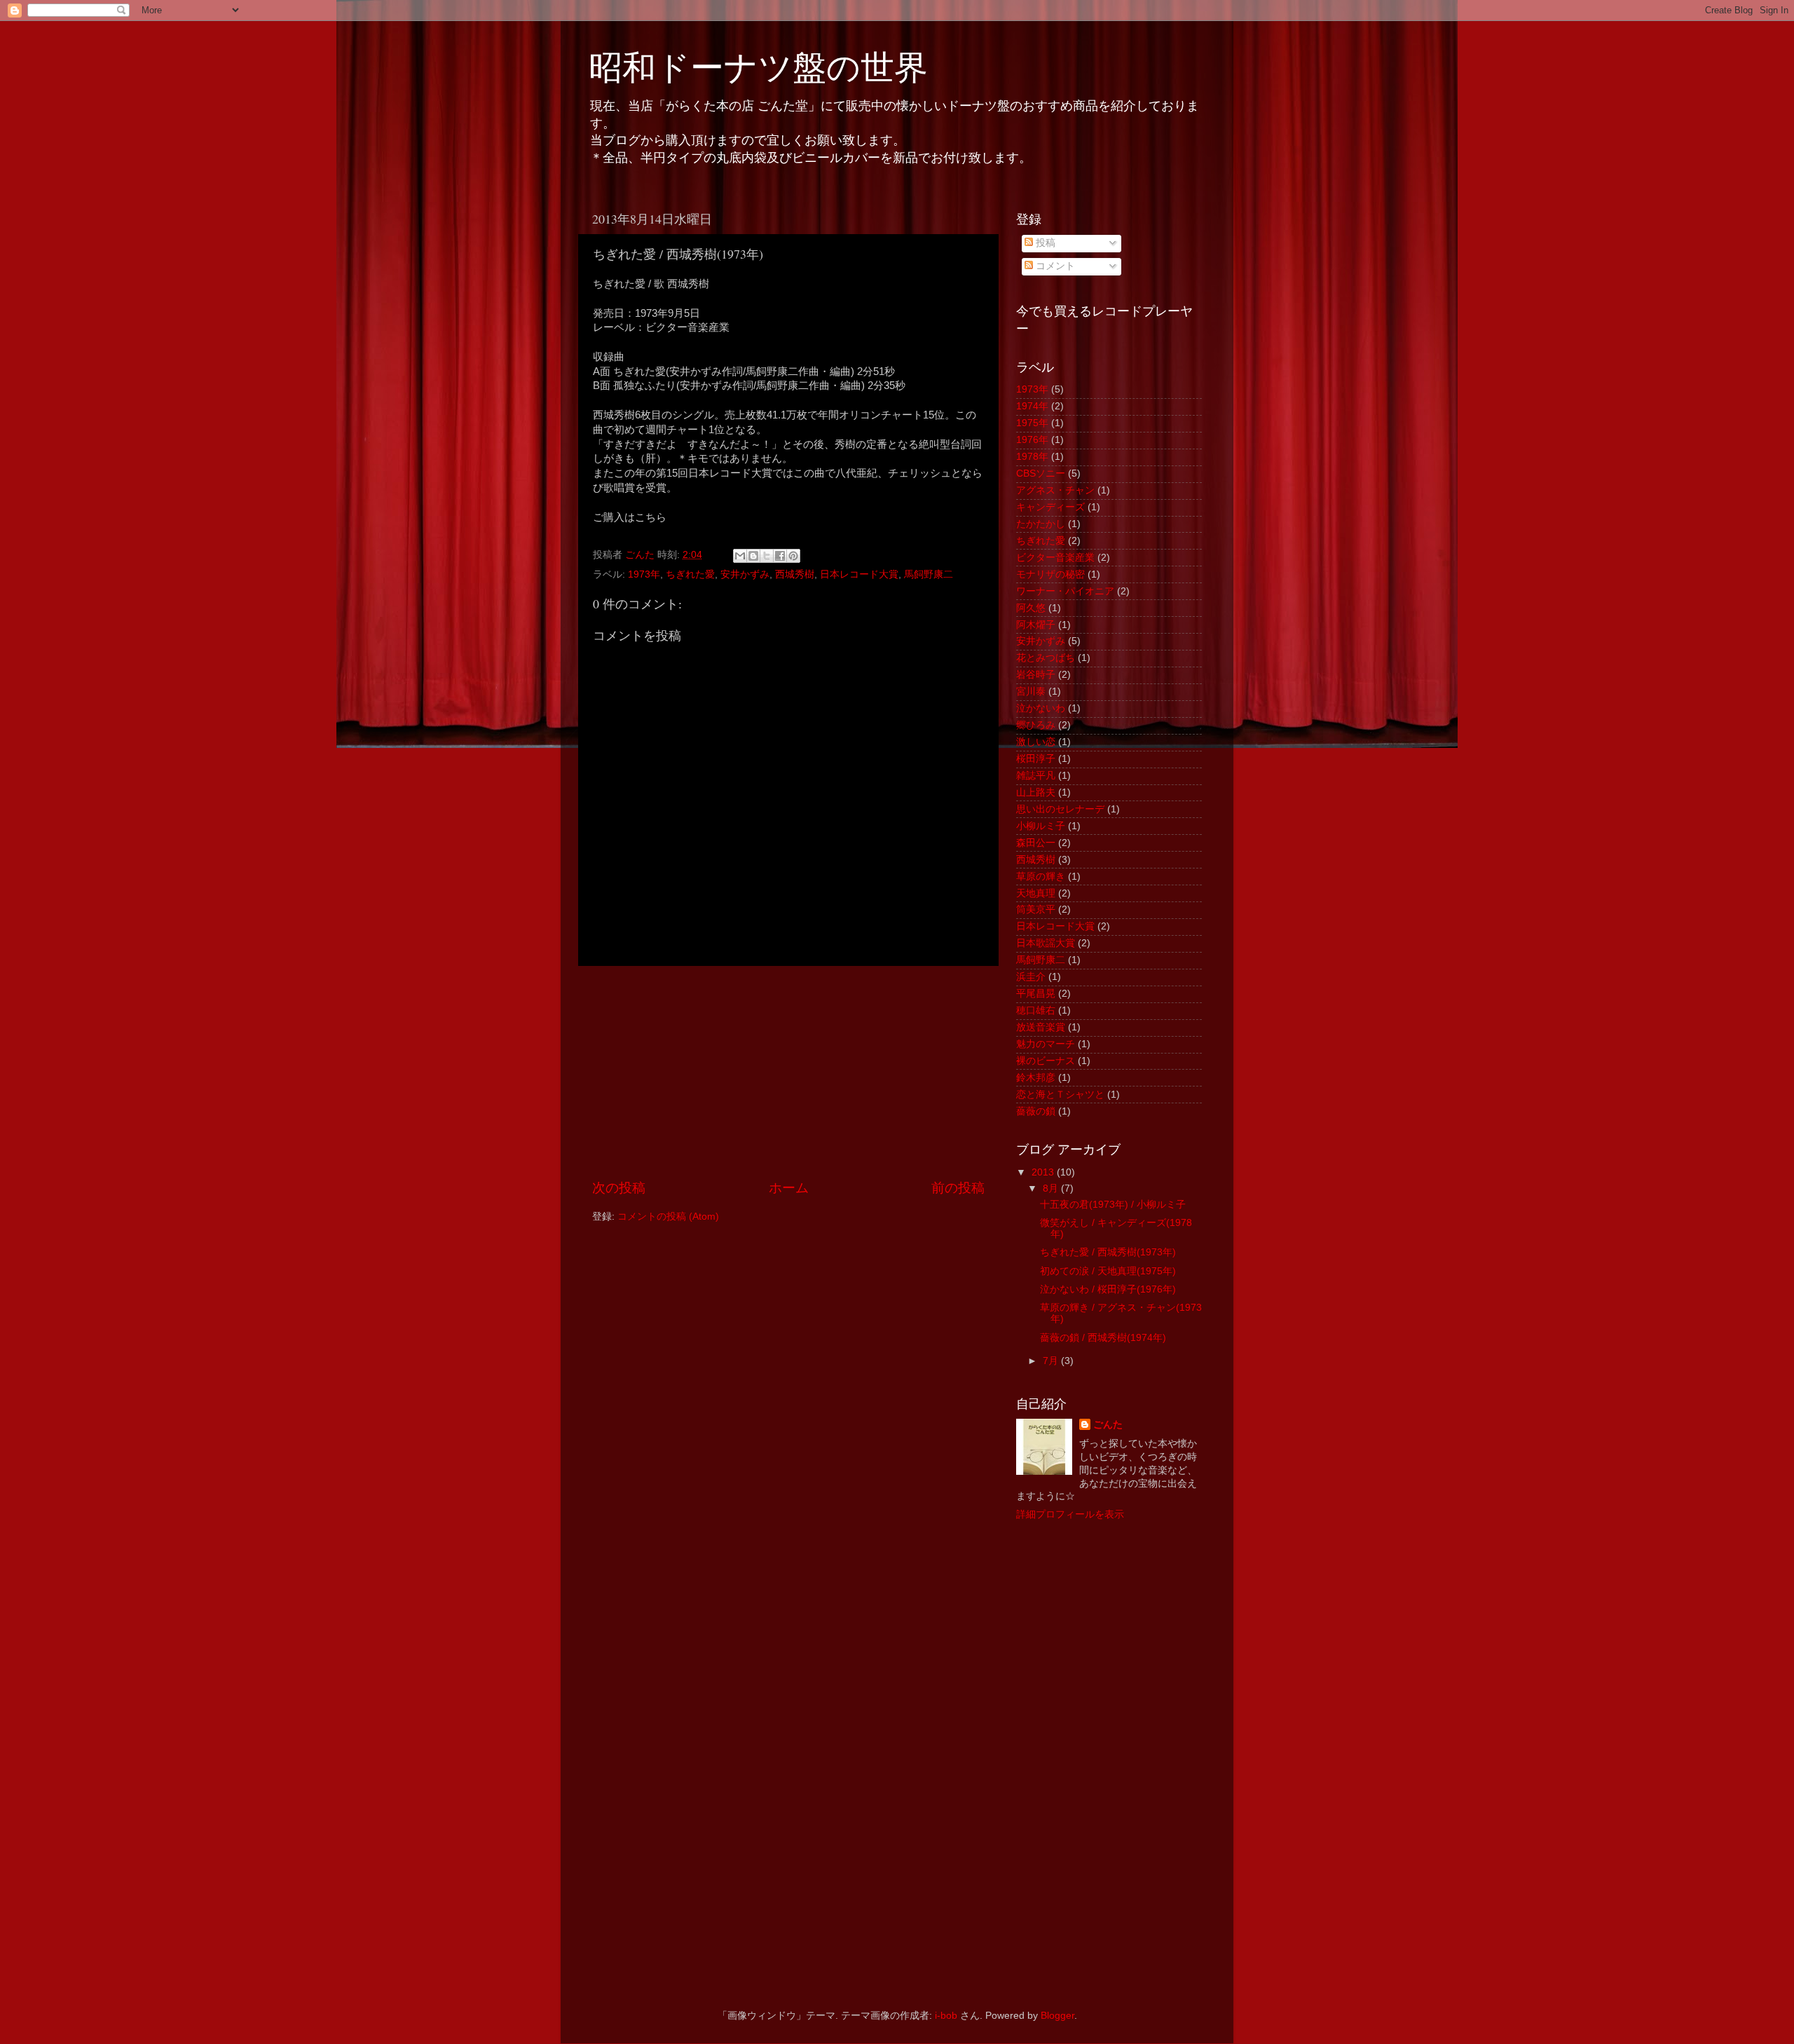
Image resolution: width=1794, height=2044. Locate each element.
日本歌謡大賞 (1046, 943)
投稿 (1044, 243)
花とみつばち (1046, 658)
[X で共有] (767, 556)
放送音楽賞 (1041, 1027)
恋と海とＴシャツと (1060, 1095)
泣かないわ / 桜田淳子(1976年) (1108, 1289)
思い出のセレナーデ (1060, 809)
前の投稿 (958, 1188)
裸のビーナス (1046, 1061)
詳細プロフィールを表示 (1070, 1514)
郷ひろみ (1036, 725)
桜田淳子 (1036, 759)
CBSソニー (1041, 473)
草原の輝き (1041, 877)
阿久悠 (1031, 608)
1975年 (1032, 423)
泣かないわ (1041, 708)
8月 (1052, 1188)
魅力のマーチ (1046, 1044)
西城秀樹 (795, 574)
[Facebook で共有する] (780, 556)
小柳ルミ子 (1041, 826)
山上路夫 (1036, 792)
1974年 (1032, 406)
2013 (1044, 1172)
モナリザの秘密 (1050, 574)
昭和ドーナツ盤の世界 (758, 66)
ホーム (789, 1188)
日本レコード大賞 (859, 574)
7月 (1052, 1361)
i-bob (946, 2016)
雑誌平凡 (1036, 776)
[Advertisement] (788, 1072)
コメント (1054, 266)
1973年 (644, 574)
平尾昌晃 (1036, 994)
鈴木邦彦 (1036, 1078)
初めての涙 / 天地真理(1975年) (1108, 1271)
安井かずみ (745, 574)
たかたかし (1041, 524)
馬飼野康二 (929, 574)
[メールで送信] (740, 556)
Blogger (1057, 2016)
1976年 (1032, 440)
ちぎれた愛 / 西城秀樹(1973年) (1108, 1252)
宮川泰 (1031, 691)
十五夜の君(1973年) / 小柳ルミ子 (1113, 1205)
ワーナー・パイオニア (1065, 591)
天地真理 (1036, 893)
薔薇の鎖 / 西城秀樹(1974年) (1103, 1338)
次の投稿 (619, 1188)
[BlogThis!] (753, 556)
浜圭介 (1031, 977)
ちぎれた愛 (690, 574)
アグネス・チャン (1055, 490)
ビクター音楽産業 (1055, 558)
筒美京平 (1036, 909)
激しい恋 (1036, 742)
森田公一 (1036, 843)
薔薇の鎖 (1036, 1111)
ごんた (1108, 1425)
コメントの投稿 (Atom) (668, 1217)
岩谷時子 (1036, 675)
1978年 (1032, 457)
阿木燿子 (1036, 625)
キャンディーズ (1050, 507)
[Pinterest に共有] (793, 556)
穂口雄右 (1036, 1010)
